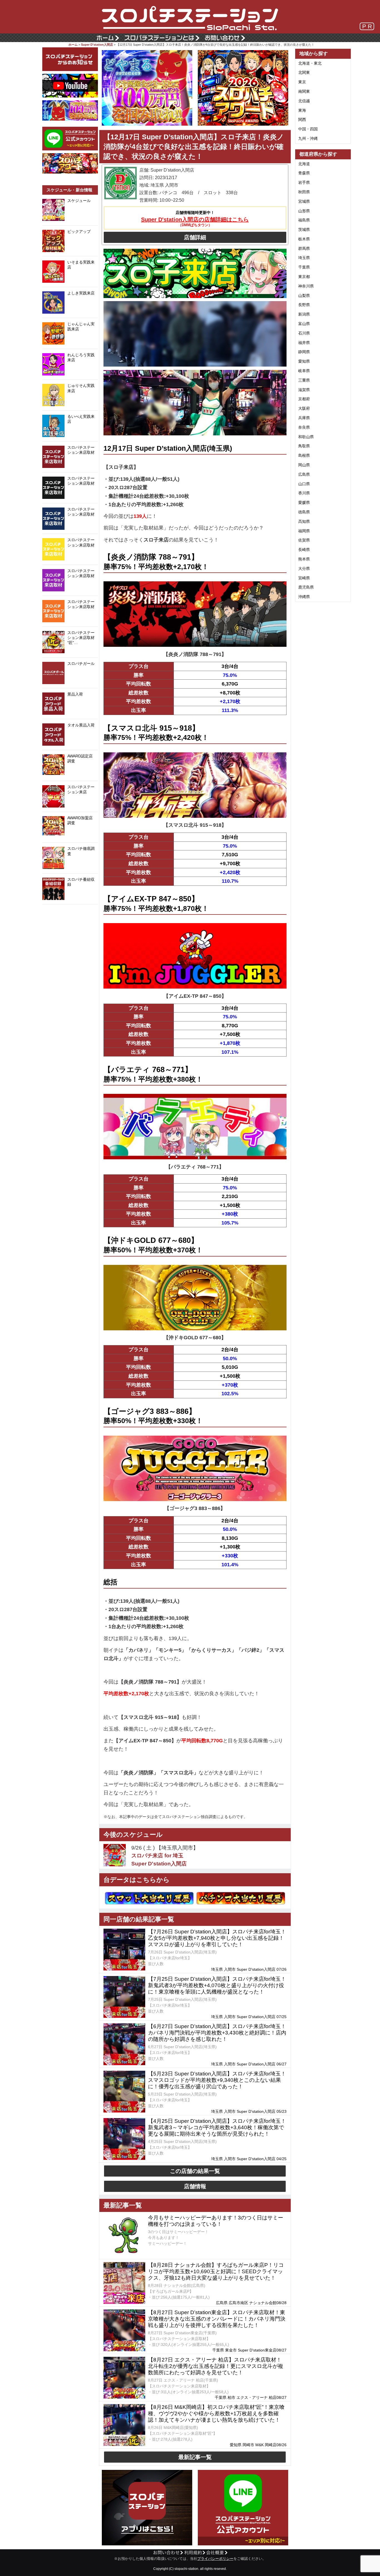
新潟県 (304, 314)
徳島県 (304, 512)
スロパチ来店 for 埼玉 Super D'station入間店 (159, 1860)
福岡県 (304, 531)
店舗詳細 (195, 237)
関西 (302, 119)
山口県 (304, 484)
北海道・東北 (310, 63)
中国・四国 (308, 129)
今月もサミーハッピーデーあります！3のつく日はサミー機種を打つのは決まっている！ (216, 2221)
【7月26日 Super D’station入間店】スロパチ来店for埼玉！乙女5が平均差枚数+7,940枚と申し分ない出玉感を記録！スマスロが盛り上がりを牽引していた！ (217, 1938)
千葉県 (304, 267)
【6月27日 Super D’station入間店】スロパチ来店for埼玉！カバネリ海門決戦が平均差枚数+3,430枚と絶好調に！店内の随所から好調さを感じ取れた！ (217, 2033)
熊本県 (304, 559)
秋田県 (304, 192)
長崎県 (304, 550)
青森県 (304, 173)
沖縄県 (304, 597)
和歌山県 (306, 437)
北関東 (304, 72)
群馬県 (304, 248)
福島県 (304, 220)
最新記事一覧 (195, 2457)
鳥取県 (304, 446)
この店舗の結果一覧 (195, 2171)
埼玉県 (304, 258)
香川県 (304, 493)
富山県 (304, 324)
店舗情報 (195, 2186)
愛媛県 (304, 502)
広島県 (304, 474)
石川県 (304, 333)
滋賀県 (304, 390)
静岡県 (304, 352)
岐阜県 (304, 371)
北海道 (304, 164)
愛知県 (304, 361)
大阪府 (304, 408)
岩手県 (304, 182)
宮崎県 (304, 578)
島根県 (304, 455)
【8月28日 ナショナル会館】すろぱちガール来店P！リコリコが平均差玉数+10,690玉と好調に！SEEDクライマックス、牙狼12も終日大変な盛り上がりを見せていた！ (216, 2271)
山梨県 (304, 296)
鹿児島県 (306, 587)
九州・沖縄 (308, 138)
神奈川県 (306, 286)
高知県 (304, 521)
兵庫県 (304, 418)
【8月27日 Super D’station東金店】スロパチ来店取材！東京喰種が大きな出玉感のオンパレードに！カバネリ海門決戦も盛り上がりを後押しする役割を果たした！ (217, 2319)
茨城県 (304, 230)
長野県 (304, 305)
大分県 (304, 569)
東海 (302, 110)
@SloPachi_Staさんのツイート (70, 913)
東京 (302, 82)
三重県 (304, 380)
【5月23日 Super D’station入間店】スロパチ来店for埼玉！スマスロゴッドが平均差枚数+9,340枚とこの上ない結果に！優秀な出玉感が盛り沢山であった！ (217, 2080)
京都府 (304, 399)
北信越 (304, 101)
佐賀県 (304, 540)
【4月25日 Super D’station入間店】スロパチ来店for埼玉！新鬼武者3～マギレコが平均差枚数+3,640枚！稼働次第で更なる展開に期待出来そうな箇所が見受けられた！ (217, 2127)
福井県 (304, 343)
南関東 (304, 91)
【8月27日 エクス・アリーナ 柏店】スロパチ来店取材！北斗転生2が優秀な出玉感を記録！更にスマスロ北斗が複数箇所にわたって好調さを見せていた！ (216, 2366)
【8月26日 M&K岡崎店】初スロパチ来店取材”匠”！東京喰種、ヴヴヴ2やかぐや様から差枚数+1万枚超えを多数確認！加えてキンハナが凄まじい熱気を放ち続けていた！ (216, 2413)
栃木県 (304, 239)
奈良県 (304, 427)
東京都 (304, 277)
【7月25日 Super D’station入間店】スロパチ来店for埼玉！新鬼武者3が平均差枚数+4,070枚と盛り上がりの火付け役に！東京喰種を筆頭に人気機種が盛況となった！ (217, 1985)
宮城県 (304, 201)
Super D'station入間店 (97, 45)
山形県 (304, 211)
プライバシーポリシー (215, 2559)
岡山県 (304, 465)
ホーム (73, 45)
